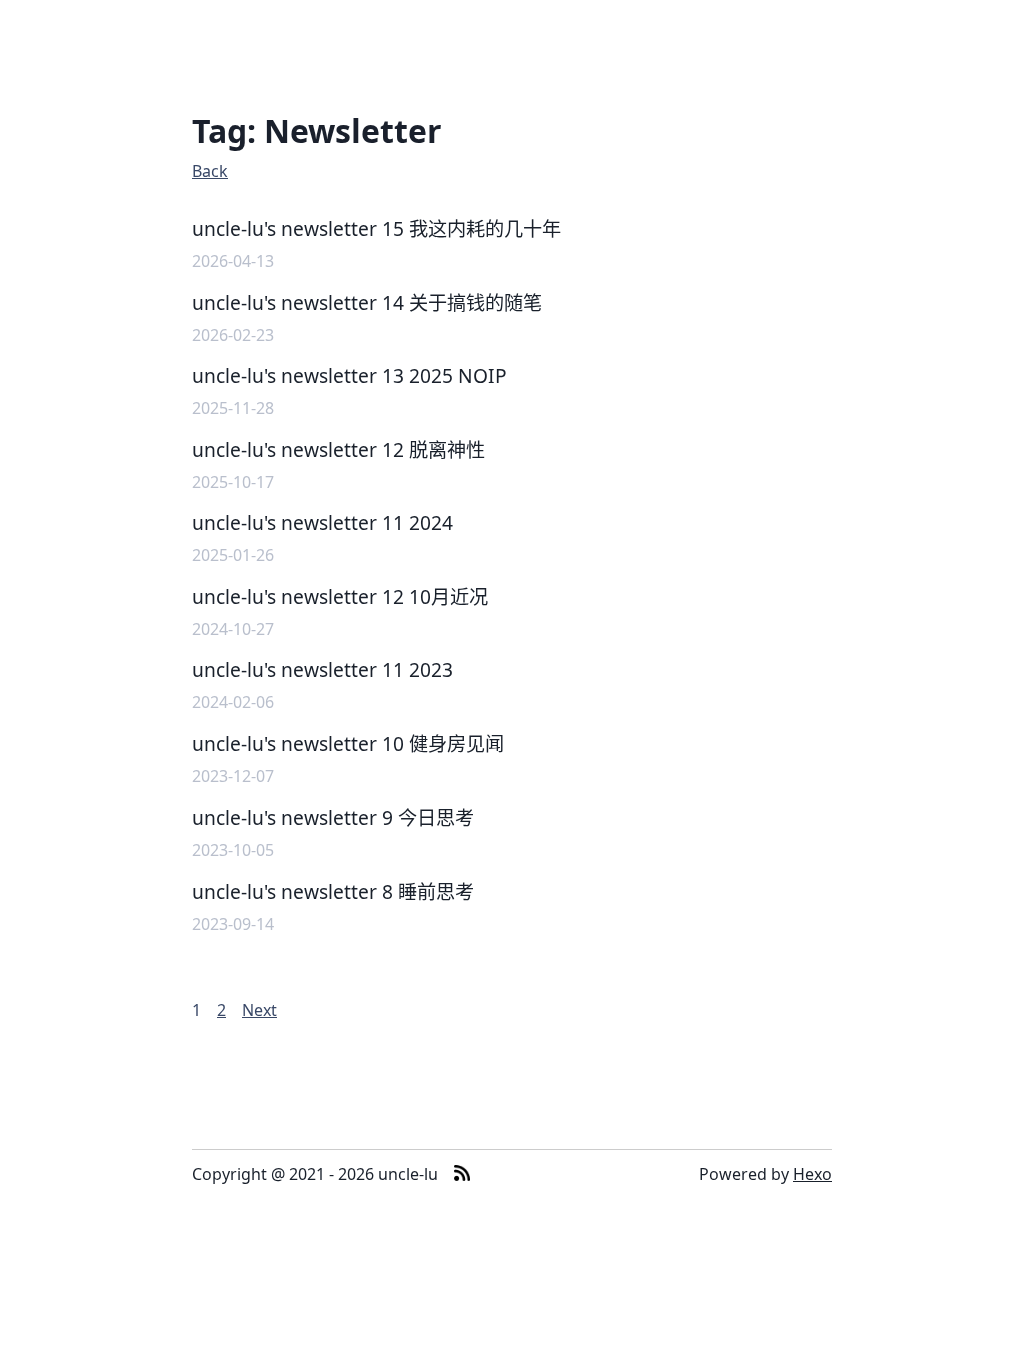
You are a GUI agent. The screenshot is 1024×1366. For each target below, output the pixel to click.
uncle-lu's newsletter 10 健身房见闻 (348, 743)
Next (259, 1010)
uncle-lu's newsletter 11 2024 (322, 522)
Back (210, 171)
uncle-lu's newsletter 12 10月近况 (340, 596)
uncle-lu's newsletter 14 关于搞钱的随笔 (367, 302)
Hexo (812, 1174)
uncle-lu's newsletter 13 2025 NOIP (349, 375)
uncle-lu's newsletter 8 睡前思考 (333, 891)
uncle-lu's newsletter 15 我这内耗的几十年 (376, 228)
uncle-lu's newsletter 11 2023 (322, 669)
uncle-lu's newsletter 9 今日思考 (333, 817)
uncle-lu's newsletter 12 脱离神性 (338, 449)
